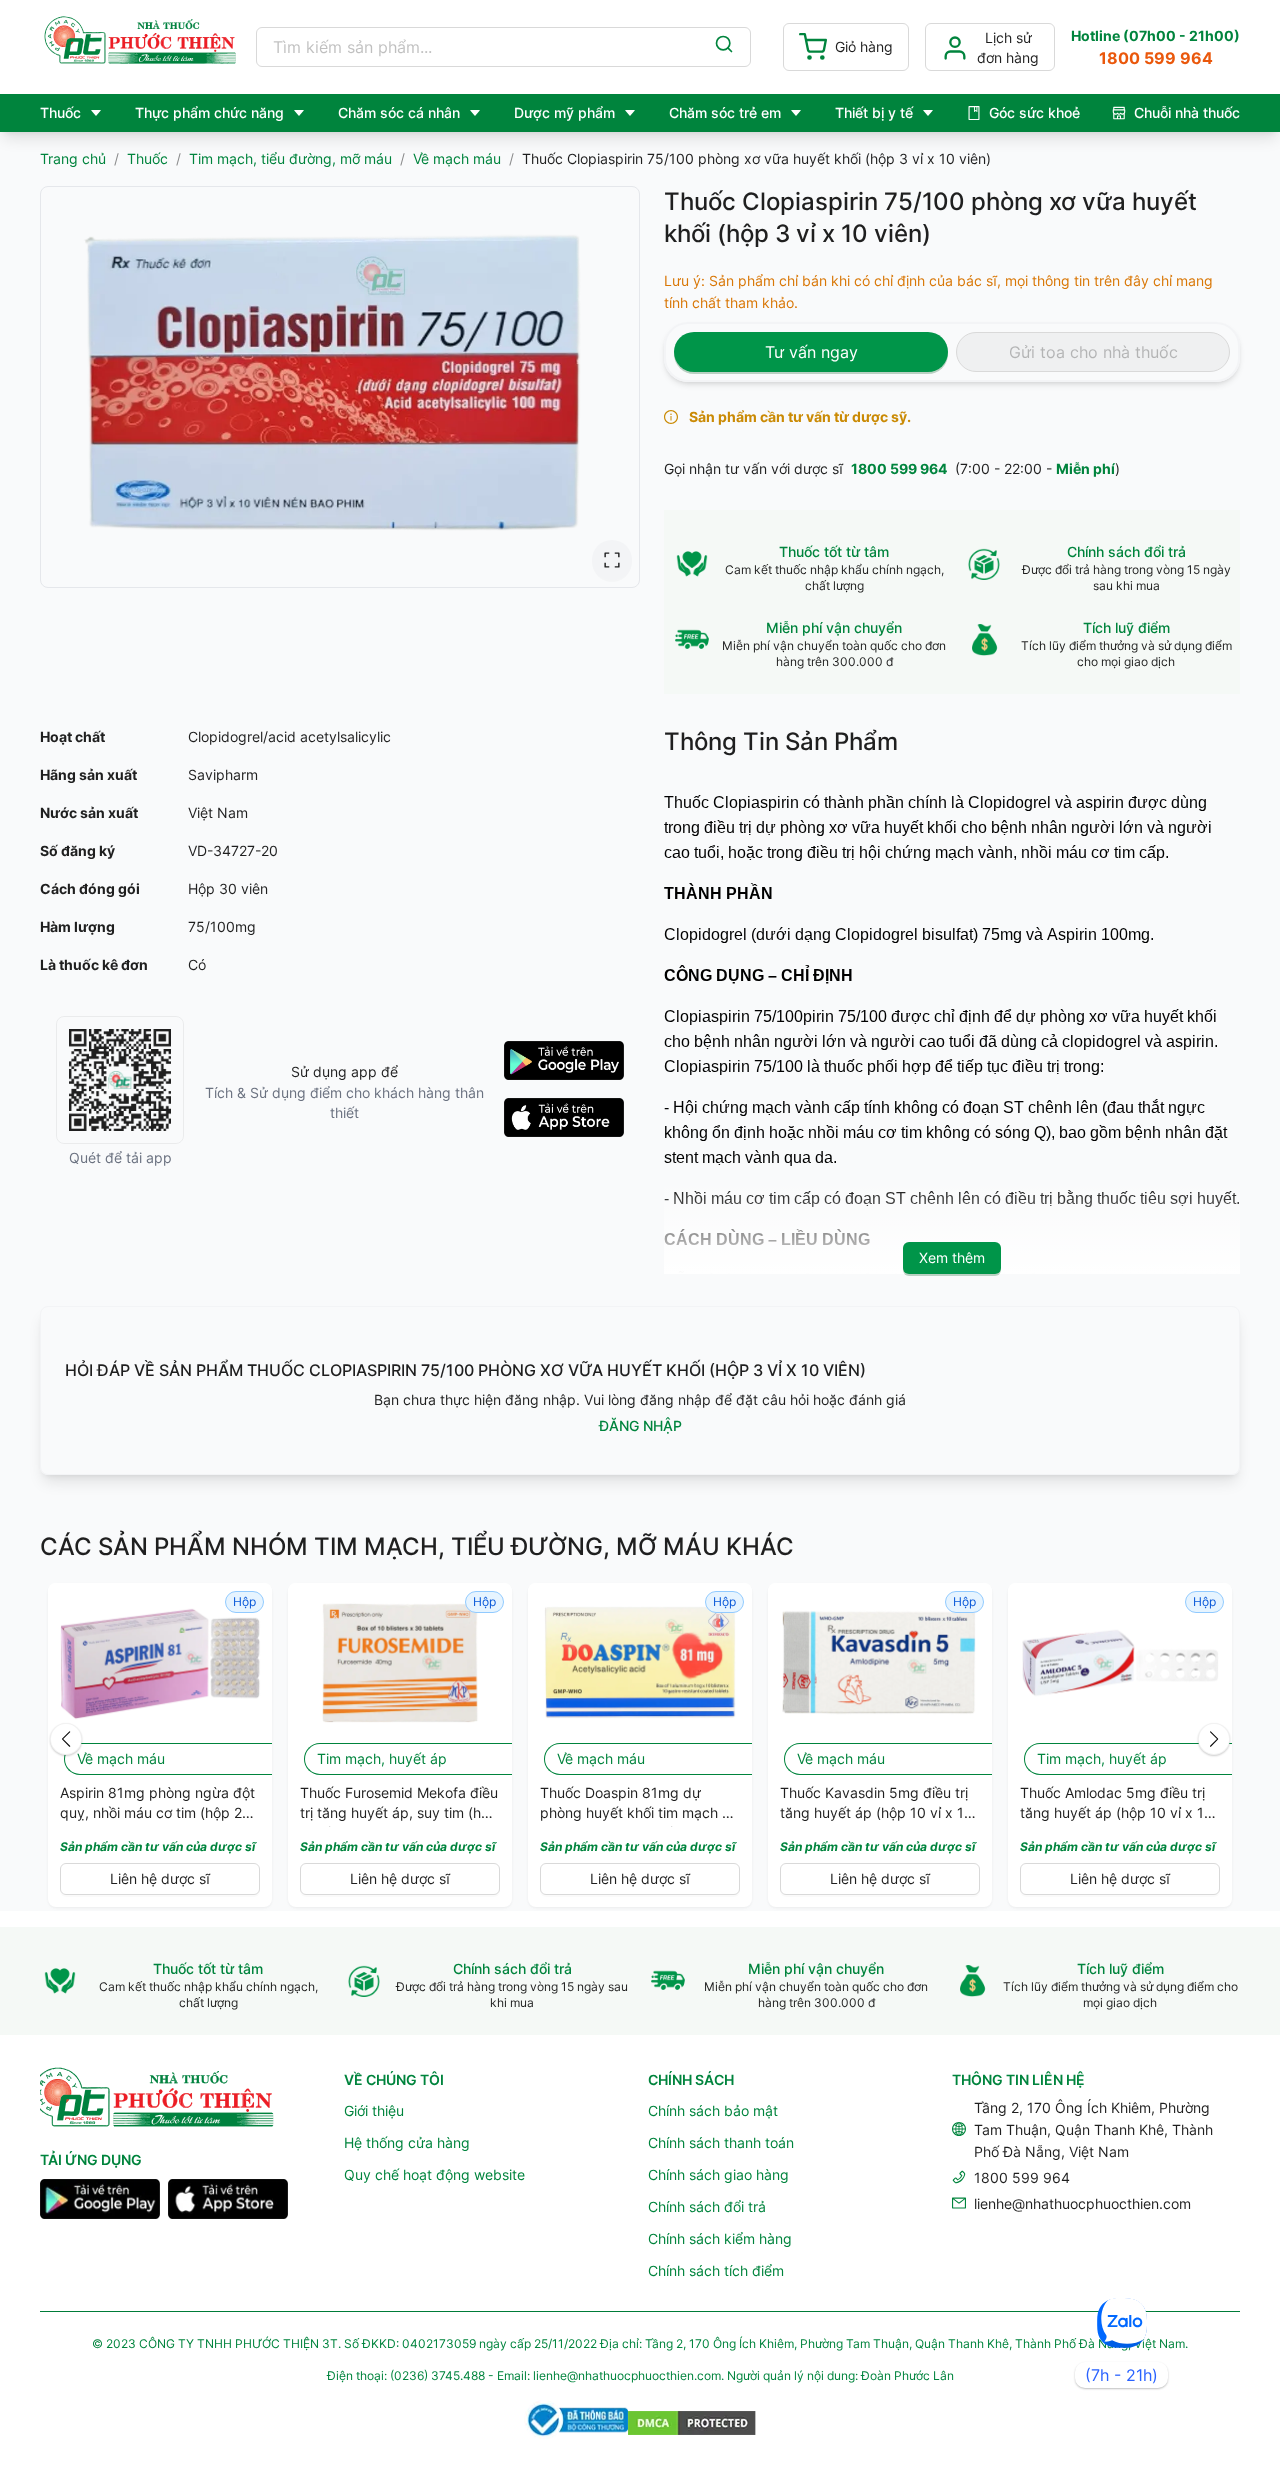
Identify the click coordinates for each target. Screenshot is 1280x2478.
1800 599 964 (899, 468)
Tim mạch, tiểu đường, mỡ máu (290, 158)
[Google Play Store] (100, 2202)
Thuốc (147, 158)
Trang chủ (73, 158)
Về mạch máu (457, 158)
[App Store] (228, 2202)
